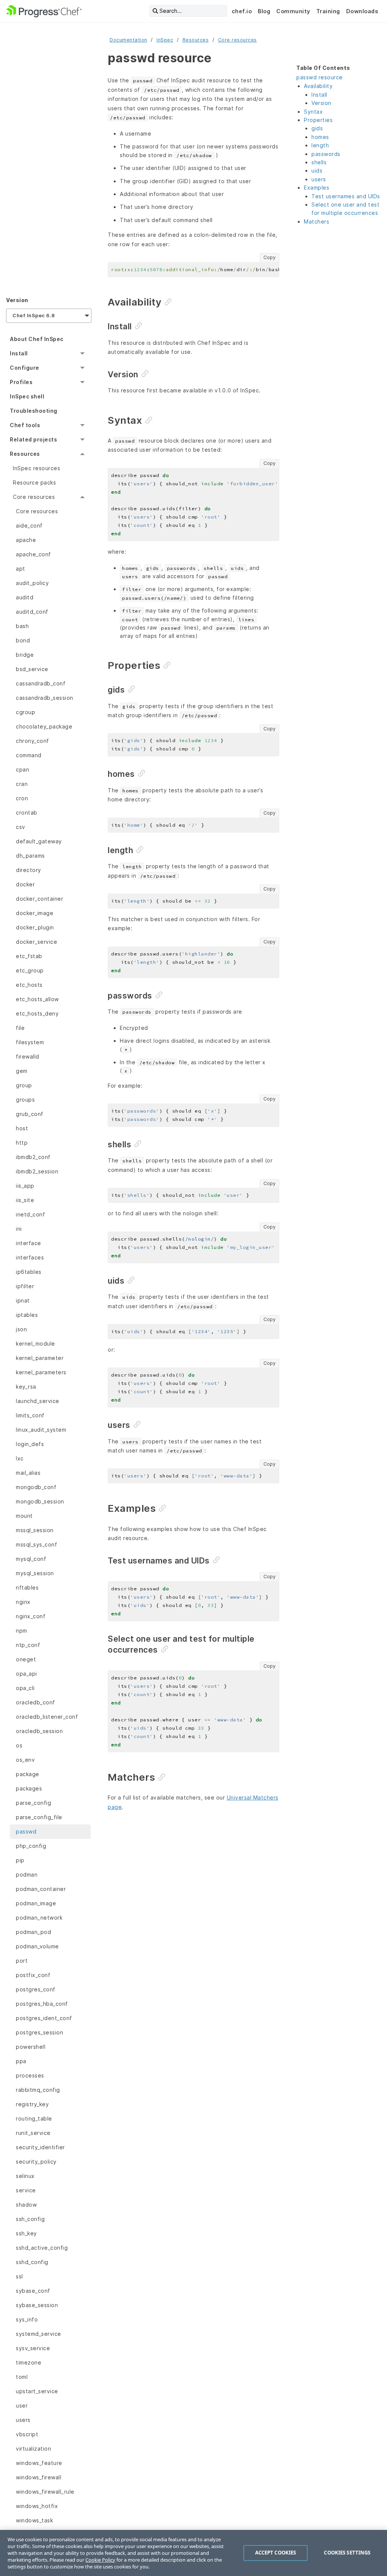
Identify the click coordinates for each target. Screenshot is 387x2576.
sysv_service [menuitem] (33, 2348)
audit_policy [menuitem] (32, 583)
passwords (326, 154)
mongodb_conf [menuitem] (36, 1487)
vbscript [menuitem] (27, 2434)
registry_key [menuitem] (32, 2104)
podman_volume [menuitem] (37, 1946)
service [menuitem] (26, 2190)
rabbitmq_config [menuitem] (38, 2090)
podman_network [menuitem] (39, 1918)
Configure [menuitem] (25, 368)
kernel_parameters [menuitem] (41, 1372)
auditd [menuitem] (25, 597)
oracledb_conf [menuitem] (36, 1702)
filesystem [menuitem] (30, 1042)
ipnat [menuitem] (23, 1300)
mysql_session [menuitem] (35, 1573)
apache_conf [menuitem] (33, 554)
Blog (264, 11)
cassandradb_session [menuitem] (45, 698)
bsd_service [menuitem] (32, 669)
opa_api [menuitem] (26, 1674)
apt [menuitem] (21, 569)
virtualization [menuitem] (33, 2449)
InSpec (165, 40)
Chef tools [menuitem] (25, 425)
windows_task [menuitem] (34, 2520)
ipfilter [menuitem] (25, 1286)
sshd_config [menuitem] (32, 2262)
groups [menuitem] (25, 1100)
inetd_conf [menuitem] (30, 1214)
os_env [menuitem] (25, 1760)
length (320, 145)
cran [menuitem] (22, 784)
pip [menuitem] (20, 1860)
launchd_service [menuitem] (38, 1401)
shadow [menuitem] (26, 2205)
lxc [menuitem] (20, 1458)
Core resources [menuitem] (34, 497)
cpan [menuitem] (22, 769)
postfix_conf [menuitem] (33, 1975)
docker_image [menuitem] (35, 913)
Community (293, 11)
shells (319, 162)
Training (328, 11)
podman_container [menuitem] (41, 1889)
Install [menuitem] (19, 353)
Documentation (128, 40)
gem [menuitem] (22, 1071)
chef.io (242, 11)
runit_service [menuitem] (33, 2133)
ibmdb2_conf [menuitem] (33, 1157)
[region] (193, 2553)
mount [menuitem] (24, 1516)
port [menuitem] (22, 1961)
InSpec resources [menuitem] (36, 468)
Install (319, 95)
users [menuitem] (23, 2420)
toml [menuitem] (22, 2377)
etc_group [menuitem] (30, 970)
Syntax (313, 112)
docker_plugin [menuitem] (35, 927)
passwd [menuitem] (26, 1831)
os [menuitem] (19, 1745)
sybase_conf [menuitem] (33, 2291)
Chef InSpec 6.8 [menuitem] (34, 316)
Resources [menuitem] (25, 454)
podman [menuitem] (27, 1875)
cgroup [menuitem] (26, 712)
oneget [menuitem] (26, 1659)
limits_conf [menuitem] (30, 1415)
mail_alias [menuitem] (28, 1473)
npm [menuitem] (22, 1631)
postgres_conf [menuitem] (36, 1989)
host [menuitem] (22, 1128)
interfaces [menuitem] (30, 1257)
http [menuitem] (22, 1143)
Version (321, 103)
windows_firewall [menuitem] (39, 2477)
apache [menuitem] (26, 540)
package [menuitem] (28, 1774)
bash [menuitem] (22, 626)
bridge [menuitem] (25, 655)
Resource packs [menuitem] (34, 482)
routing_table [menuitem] (34, 2118)
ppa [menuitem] (21, 2061)
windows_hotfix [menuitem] (37, 2506)
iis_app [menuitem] (25, 1186)
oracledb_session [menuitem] (39, 1731)
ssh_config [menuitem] (30, 2219)
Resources (196, 40)
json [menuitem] (21, 1329)
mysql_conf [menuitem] (31, 1559)
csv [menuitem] (21, 827)
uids (317, 171)
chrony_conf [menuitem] (33, 741)
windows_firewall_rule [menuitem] (45, 2492)
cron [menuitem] (22, 798)
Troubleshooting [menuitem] (34, 411)
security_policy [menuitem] (36, 2162)
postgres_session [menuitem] (39, 2032)
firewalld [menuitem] (28, 1056)
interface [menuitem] (29, 1243)
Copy (269, 257)
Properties (318, 120)
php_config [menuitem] (31, 1846)
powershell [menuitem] (31, 2047)
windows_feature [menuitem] (39, 2463)
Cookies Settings (347, 2553)
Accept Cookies (276, 2553)
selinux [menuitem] (25, 2176)
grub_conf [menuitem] (30, 1114)
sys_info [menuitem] (27, 2319)
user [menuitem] (22, 2405)
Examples (317, 188)
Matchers (317, 221)
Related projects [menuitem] (33, 439)
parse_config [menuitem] (33, 1803)
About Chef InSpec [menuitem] (37, 339)
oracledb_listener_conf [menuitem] (47, 1717)
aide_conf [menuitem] (29, 526)
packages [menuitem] (29, 1788)
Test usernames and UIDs (346, 196)
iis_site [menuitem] (25, 1200)
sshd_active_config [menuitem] (42, 2248)
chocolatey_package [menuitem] (44, 726)
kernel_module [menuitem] (36, 1344)
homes (320, 137)
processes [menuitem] (30, 2075)
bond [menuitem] (23, 640)
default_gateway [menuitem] (39, 841)
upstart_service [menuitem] (37, 2391)
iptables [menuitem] (27, 1315)
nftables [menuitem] (27, 1587)
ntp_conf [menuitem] (28, 1645)
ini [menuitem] (19, 1229)
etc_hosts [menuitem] (29, 985)
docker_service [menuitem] (36, 942)
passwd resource (320, 77)
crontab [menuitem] (27, 813)
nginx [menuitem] (23, 1602)
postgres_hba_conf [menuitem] (42, 2004)
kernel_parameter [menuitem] (40, 1358)
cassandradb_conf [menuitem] (41, 683)
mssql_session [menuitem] (35, 1530)
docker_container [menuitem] (39, 899)
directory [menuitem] (29, 870)
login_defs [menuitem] (30, 1444)
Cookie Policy (100, 2560)
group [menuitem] (24, 1085)
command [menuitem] (29, 755)
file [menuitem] (20, 1028)
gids (317, 128)
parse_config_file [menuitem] (39, 1817)
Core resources (238, 40)
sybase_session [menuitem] (37, 2305)
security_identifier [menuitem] (40, 2147)
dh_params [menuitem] (30, 856)
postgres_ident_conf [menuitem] (44, 2018)
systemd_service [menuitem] (39, 2334)
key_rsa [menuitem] (26, 1387)
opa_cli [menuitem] (25, 1688)
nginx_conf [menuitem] (31, 1616)
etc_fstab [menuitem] (29, 956)
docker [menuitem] (25, 884)
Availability (318, 86)
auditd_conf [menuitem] (32, 612)
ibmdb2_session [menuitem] (37, 1171)
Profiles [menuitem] (21, 382)
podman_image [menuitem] (36, 1903)
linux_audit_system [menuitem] (41, 1430)
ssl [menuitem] (19, 2276)
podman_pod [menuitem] (33, 1932)
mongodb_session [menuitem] (40, 1501)
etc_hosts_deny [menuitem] (37, 1013)
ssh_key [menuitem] (26, 2233)
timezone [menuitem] (29, 2362)
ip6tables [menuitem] (29, 1272)
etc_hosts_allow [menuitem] (37, 999)
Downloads (362, 11)
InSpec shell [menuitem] (27, 396)
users (319, 179)
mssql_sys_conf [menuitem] (36, 1544)
